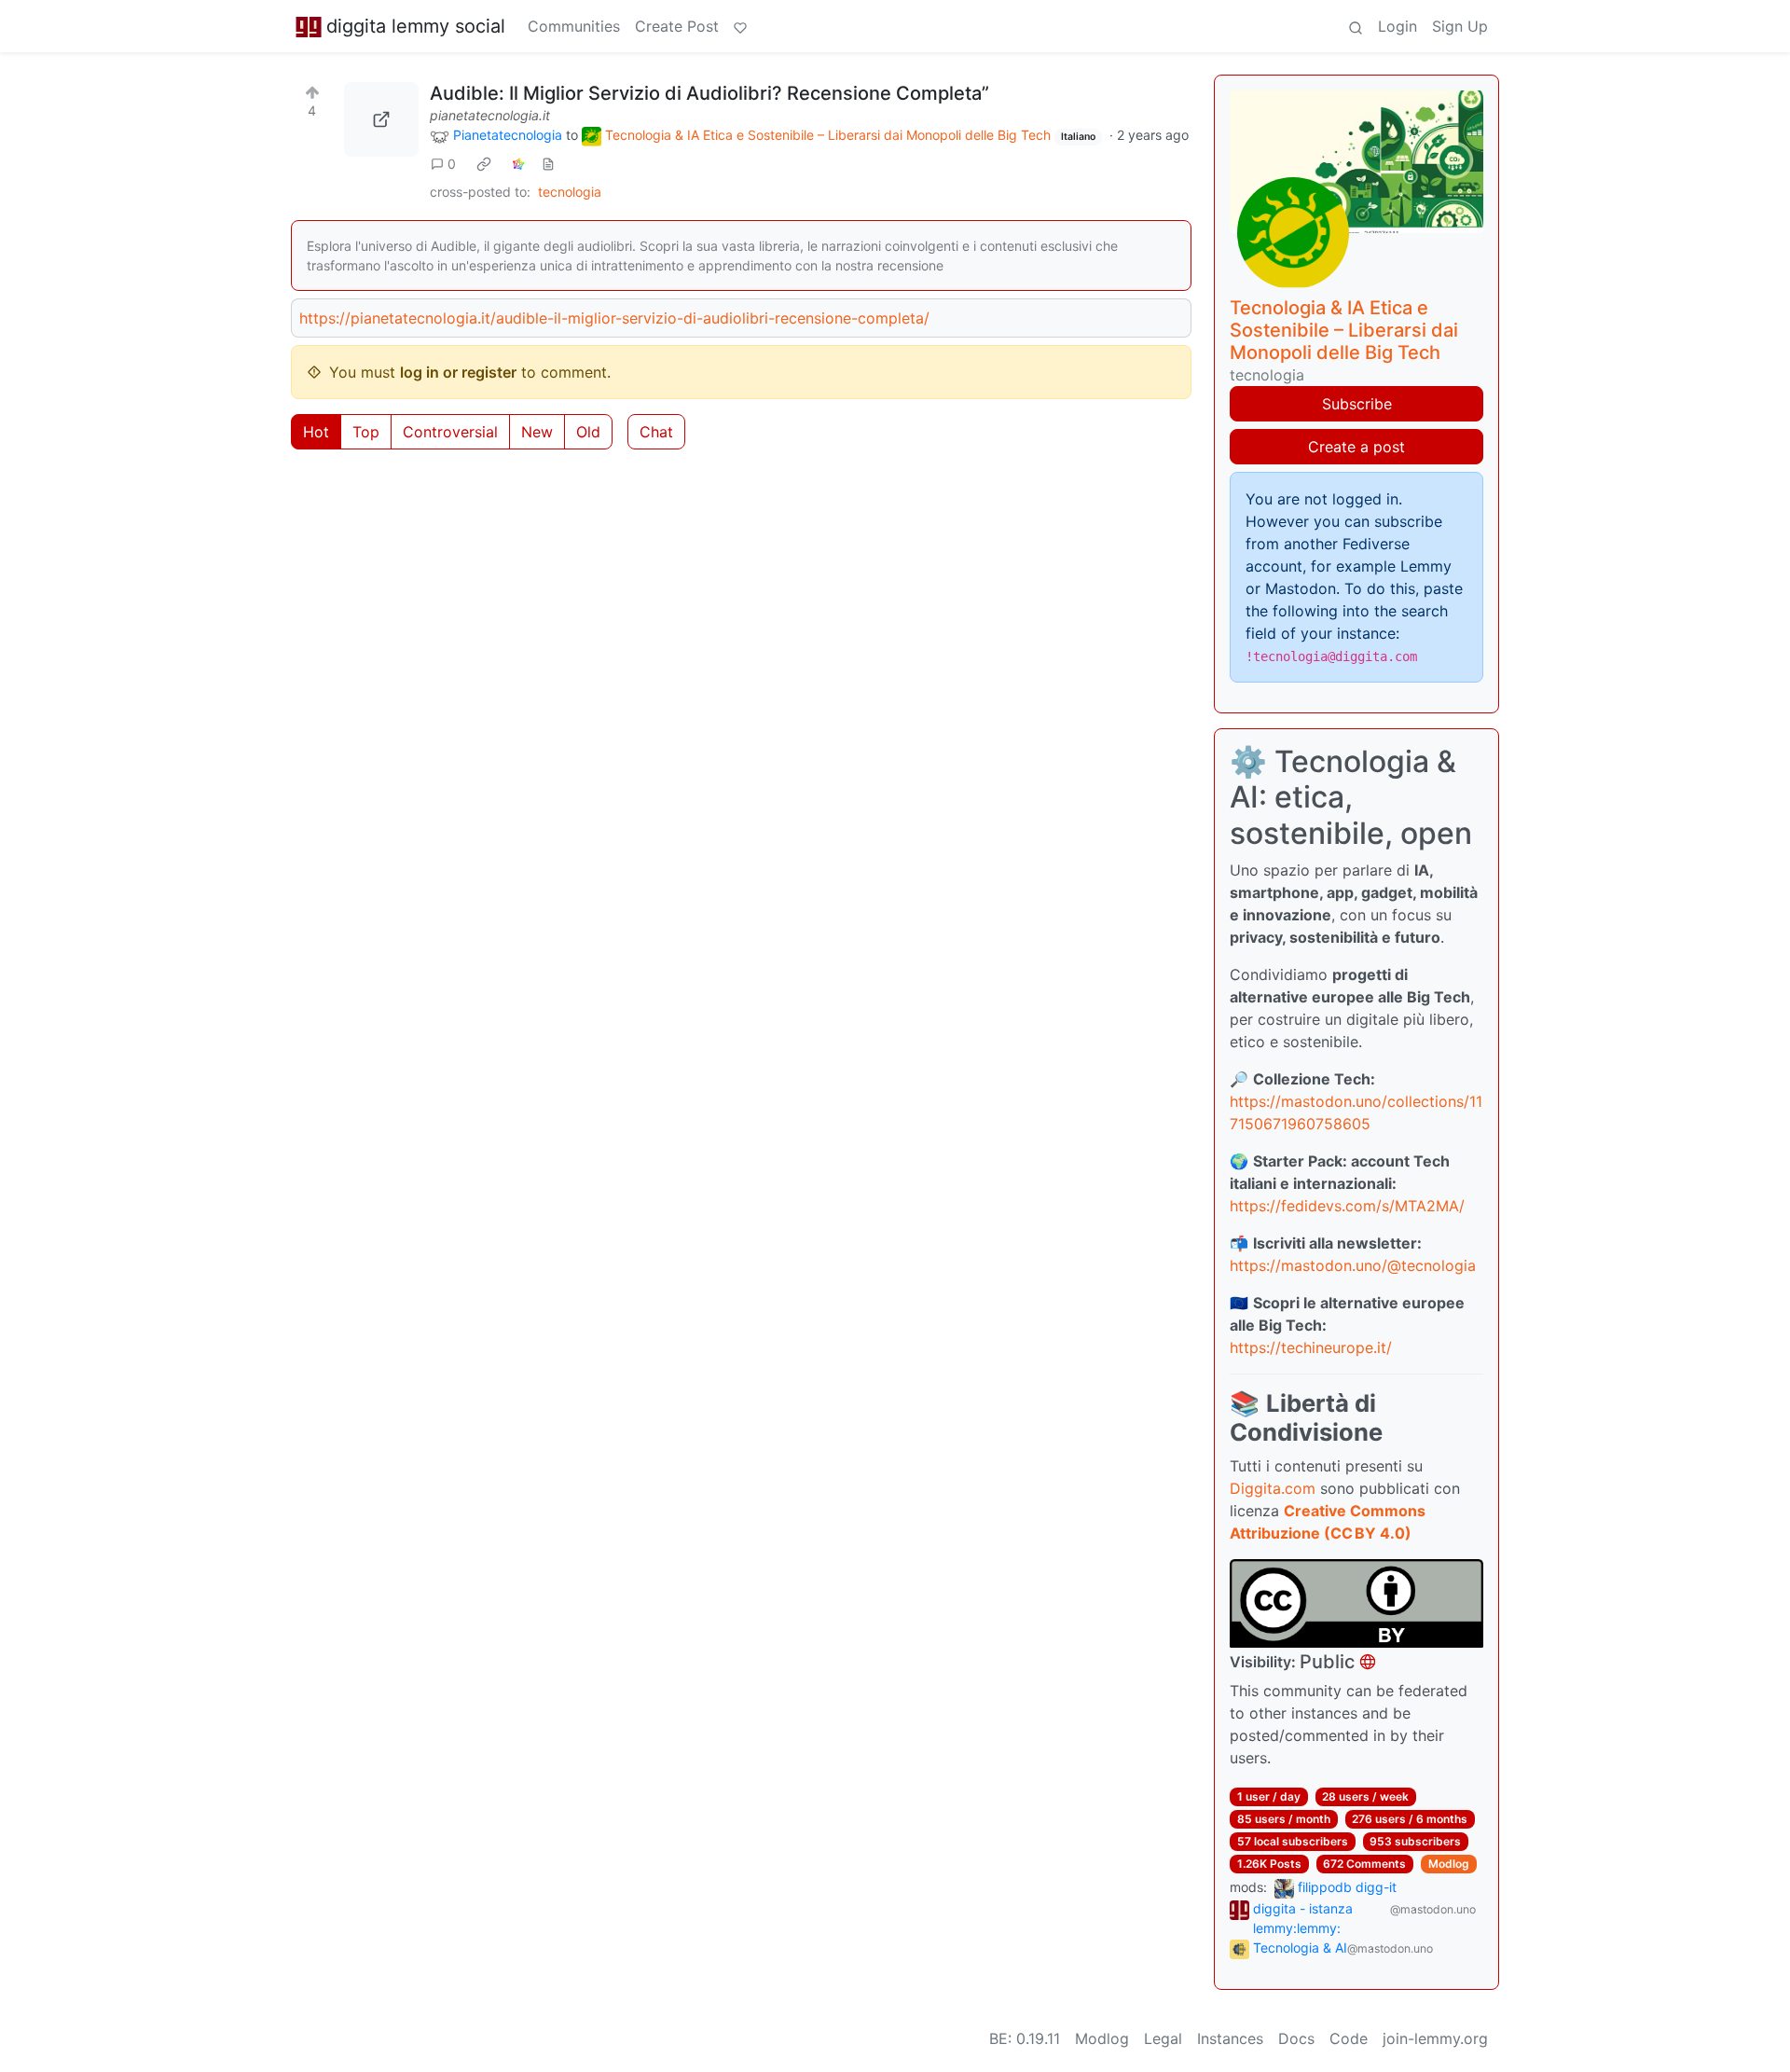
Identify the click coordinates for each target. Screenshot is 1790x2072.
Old (588, 432)
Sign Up (1460, 26)
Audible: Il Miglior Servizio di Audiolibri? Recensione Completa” (709, 93)
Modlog (1449, 1864)
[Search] (1356, 26)
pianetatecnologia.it (490, 115)
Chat (656, 432)
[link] (484, 164)
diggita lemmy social (416, 26)
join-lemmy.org (1435, 2038)
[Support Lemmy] (740, 26)
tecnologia (570, 192)
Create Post (677, 26)
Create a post (1356, 447)
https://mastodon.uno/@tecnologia (1353, 1265)
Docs (1296, 2038)
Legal (1163, 2038)
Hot (316, 432)
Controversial (450, 432)
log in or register (458, 372)
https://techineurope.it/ (1311, 1347)
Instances (1230, 2038)
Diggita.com (1273, 1488)
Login (1398, 26)
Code (1349, 2038)
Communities (574, 26)
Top (366, 432)
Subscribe (1357, 404)
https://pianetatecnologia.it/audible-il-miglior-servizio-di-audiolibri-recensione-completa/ (614, 318)
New (537, 432)
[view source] (548, 164)
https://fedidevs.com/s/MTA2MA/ (1347, 1206)
